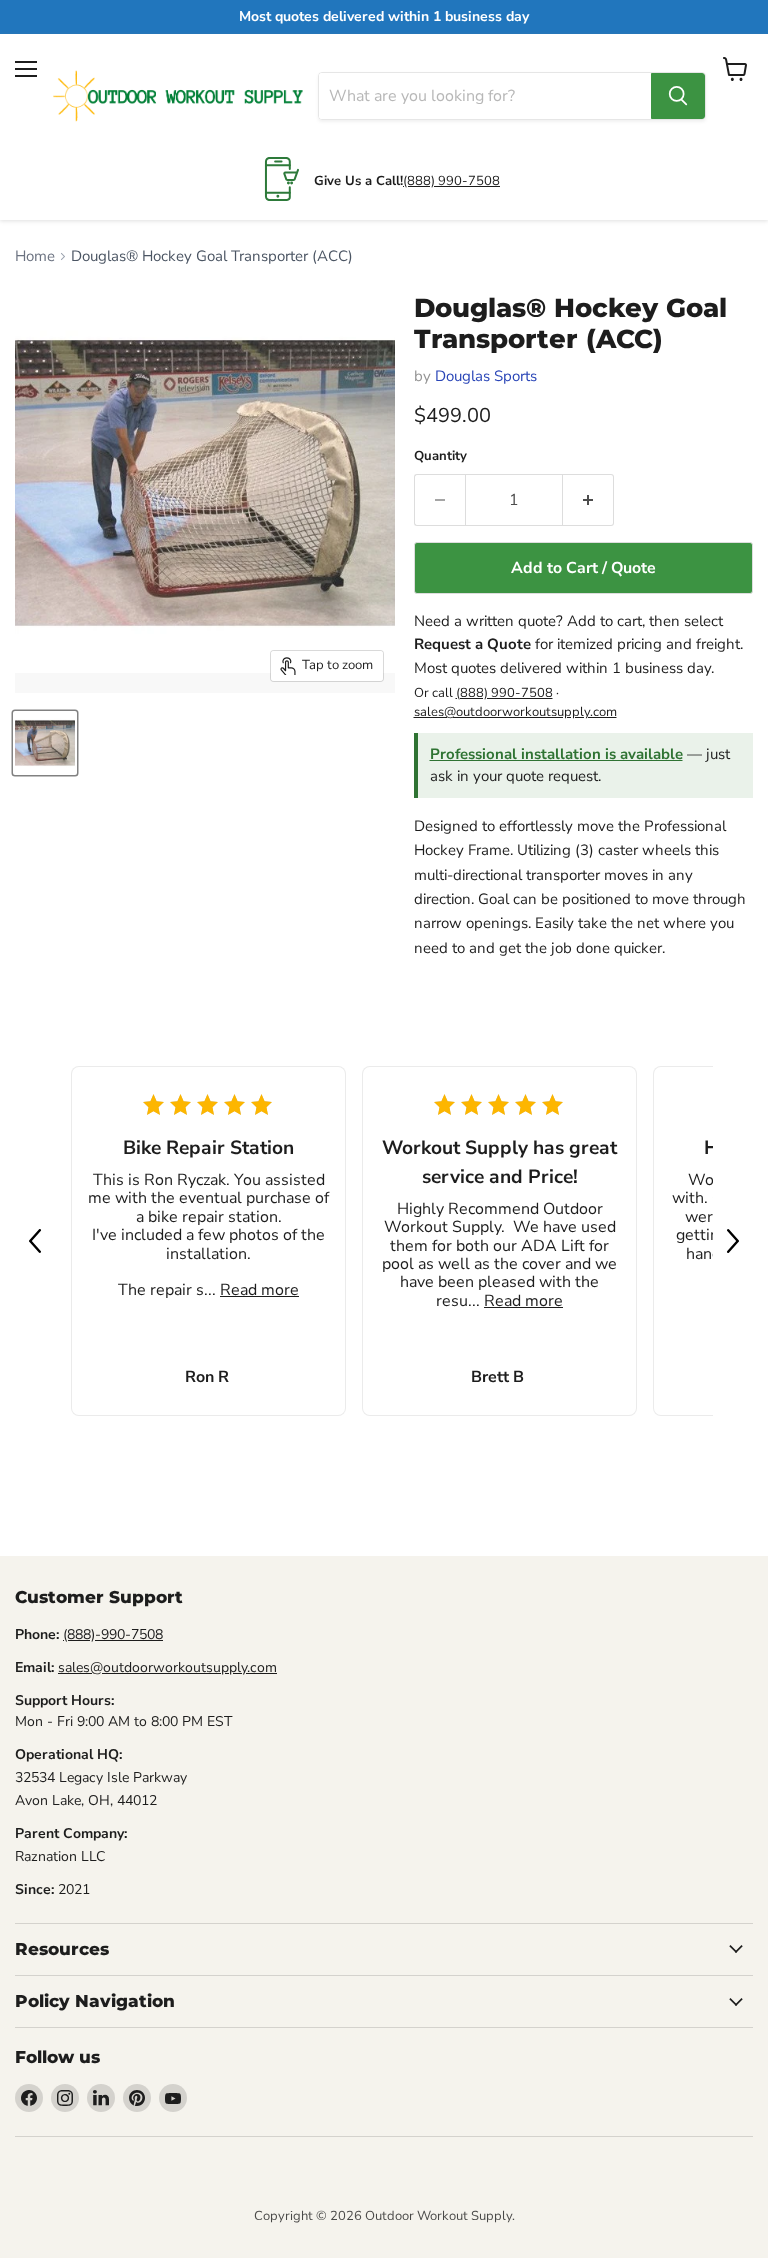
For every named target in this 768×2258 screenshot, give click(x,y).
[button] (35, 1241)
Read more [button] (259, 1290)
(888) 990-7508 (451, 181)
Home (35, 256)
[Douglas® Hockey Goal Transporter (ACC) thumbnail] (45, 743)
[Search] (678, 96)
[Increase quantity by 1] (588, 500)
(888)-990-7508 (113, 1634)
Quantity (440, 456)
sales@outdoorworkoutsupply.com (515, 712)
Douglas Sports (486, 376)
